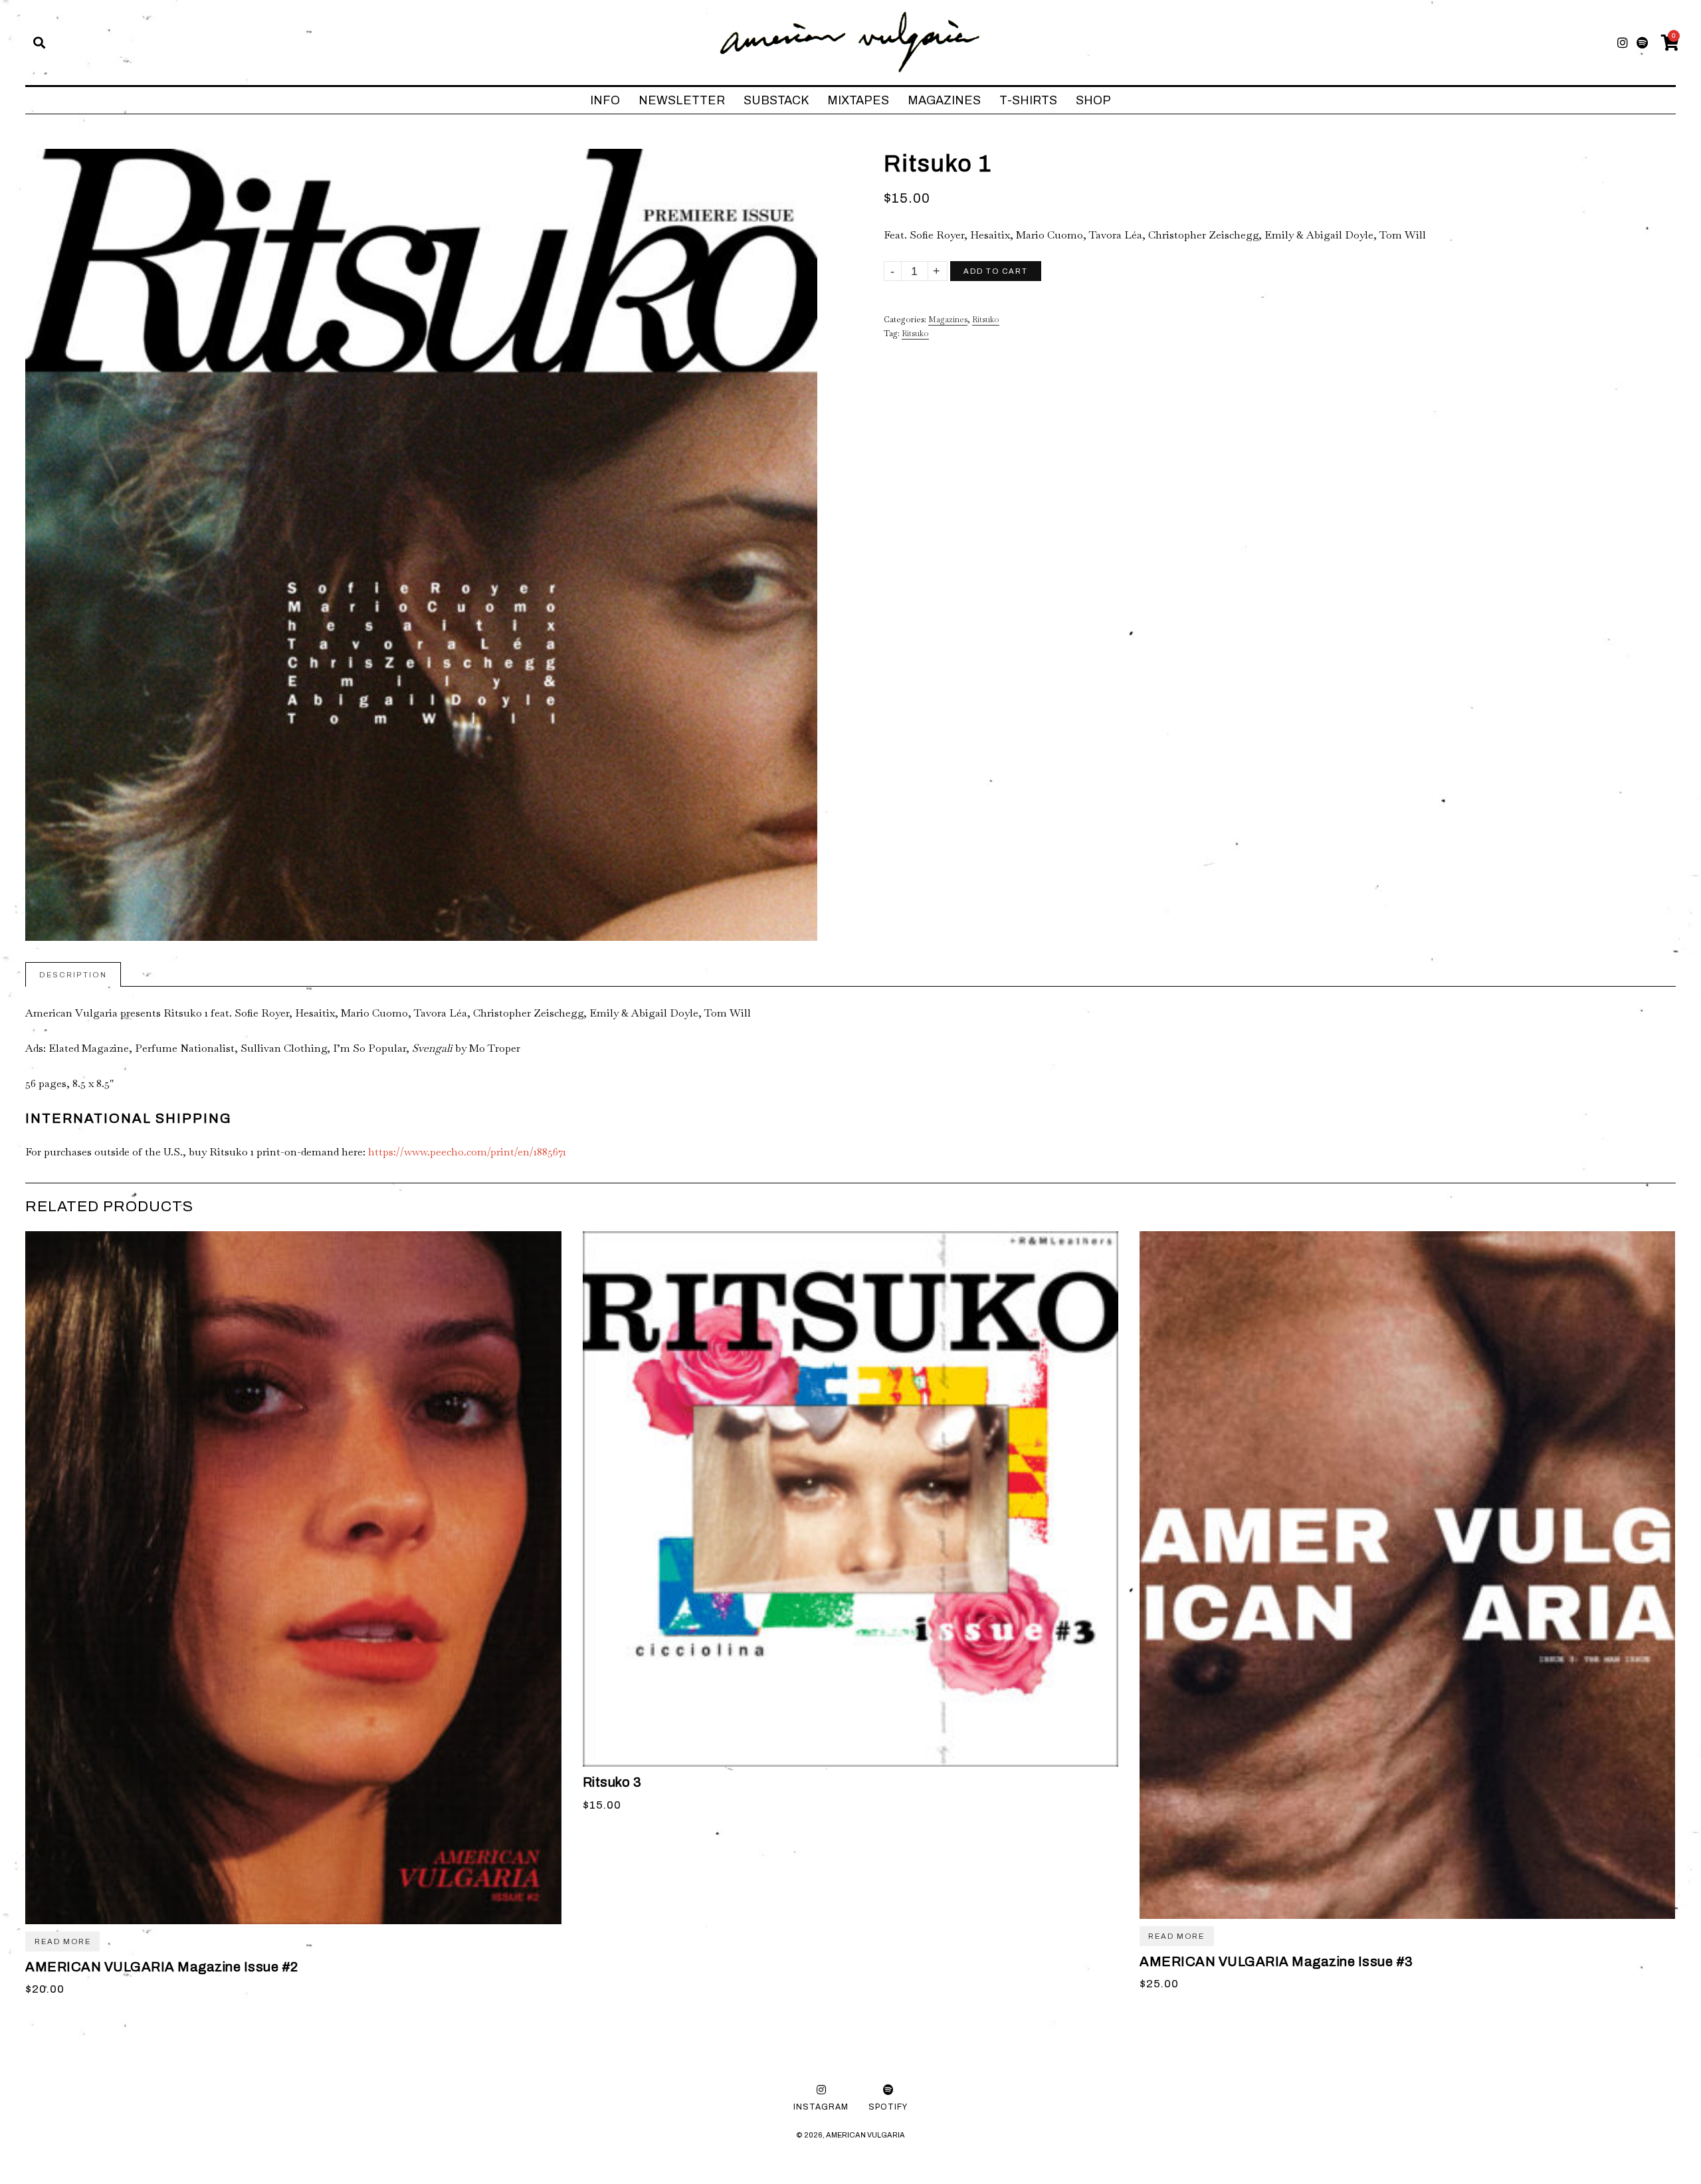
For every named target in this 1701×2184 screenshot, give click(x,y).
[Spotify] (1642, 43)
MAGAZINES (944, 100)
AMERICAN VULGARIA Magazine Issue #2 (162, 1967)
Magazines (948, 320)
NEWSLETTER (682, 100)
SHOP (1093, 100)
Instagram (821, 2107)
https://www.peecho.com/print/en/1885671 (467, 1152)
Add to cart (996, 271)
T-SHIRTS (1028, 100)
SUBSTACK (776, 100)
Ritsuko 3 (612, 1782)
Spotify (888, 2107)
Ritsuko (986, 320)
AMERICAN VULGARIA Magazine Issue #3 (1276, 1961)
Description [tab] (73, 975)
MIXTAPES (858, 100)
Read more (63, 1941)
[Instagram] (1623, 43)
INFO (605, 100)
